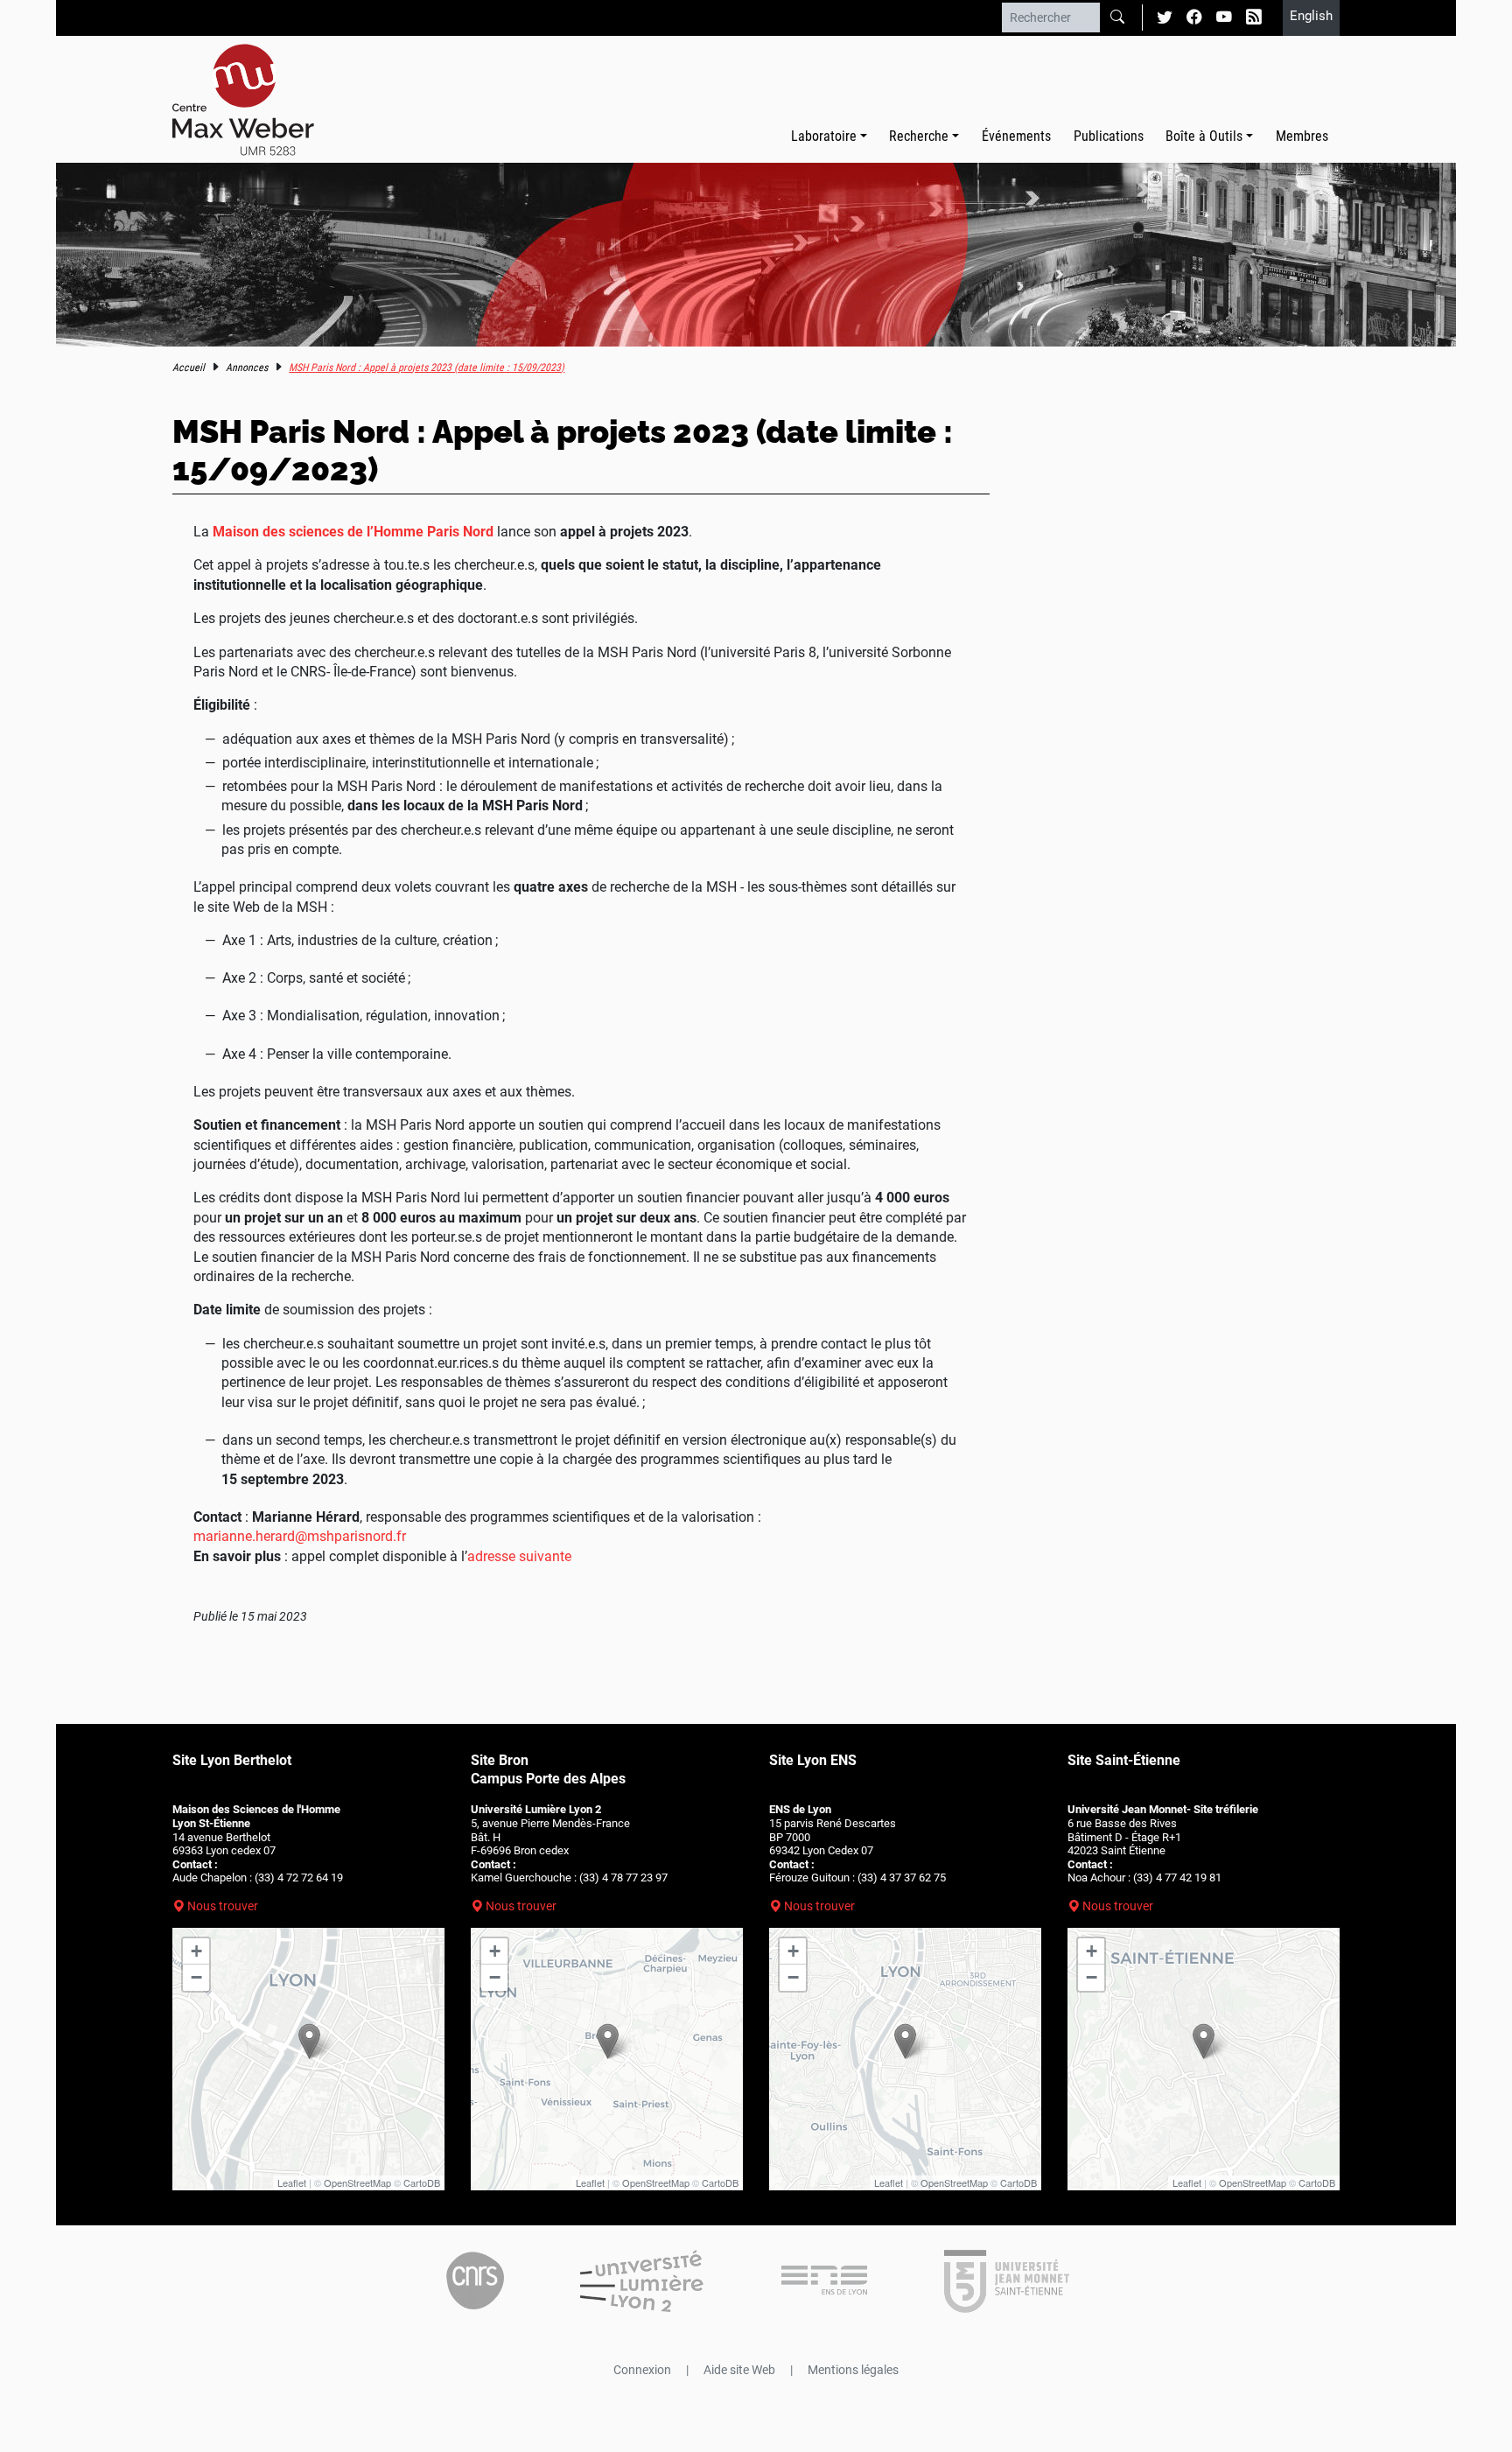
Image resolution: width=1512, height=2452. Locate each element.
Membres (1302, 136)
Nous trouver (223, 1906)
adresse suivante (519, 1556)
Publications (1109, 136)
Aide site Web (739, 2370)
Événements (1016, 136)
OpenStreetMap (357, 2182)
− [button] (196, 1977)
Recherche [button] (919, 136)
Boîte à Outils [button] (1204, 136)
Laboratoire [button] (824, 136)
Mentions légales (853, 2370)
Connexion (642, 2370)
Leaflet (292, 2182)
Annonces (247, 368)
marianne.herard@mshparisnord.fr (300, 1536)
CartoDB (422, 2182)
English (1311, 16)
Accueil (189, 368)
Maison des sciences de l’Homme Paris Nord (353, 532)
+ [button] (196, 1951)
